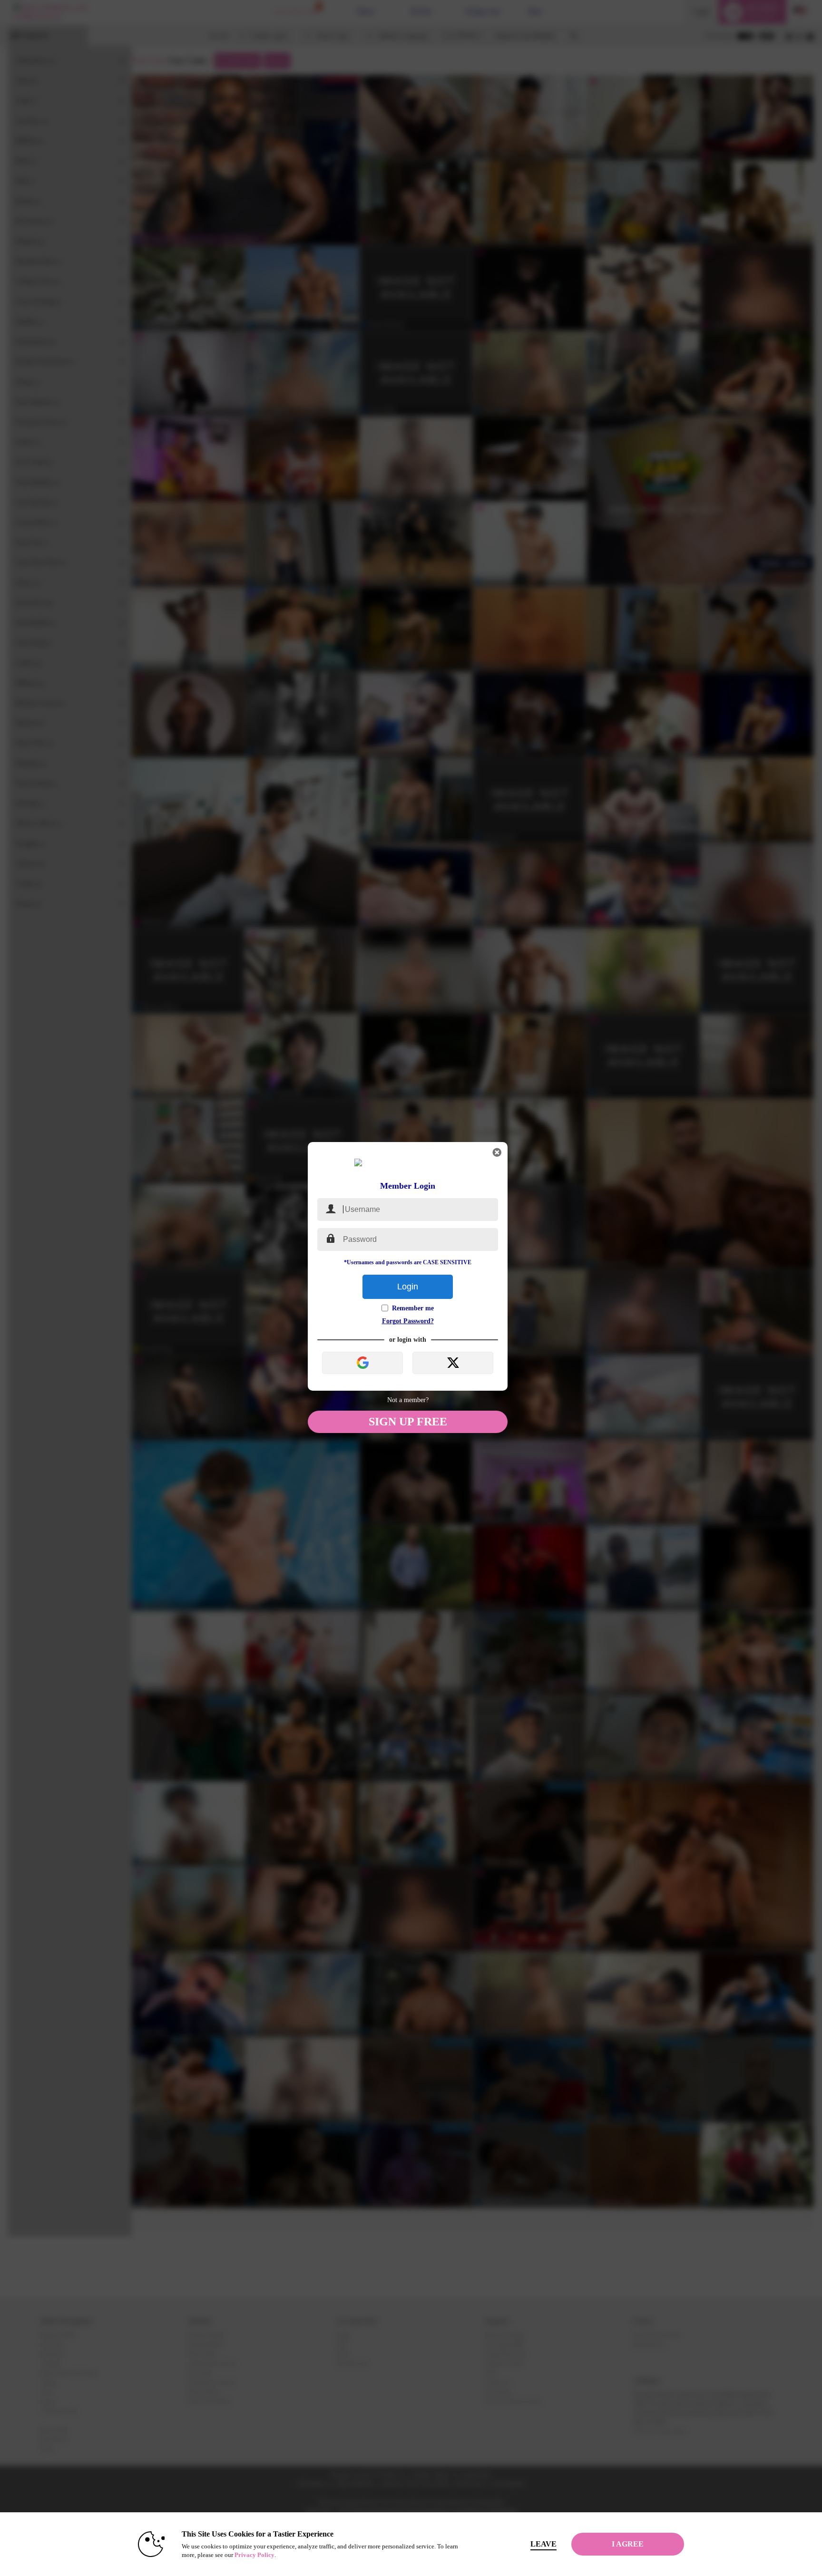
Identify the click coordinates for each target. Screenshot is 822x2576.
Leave (543, 2544)
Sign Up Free (408, 1422)
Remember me (413, 1308)
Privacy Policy (254, 2555)
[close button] (497, 1152)
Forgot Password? (408, 1321)
